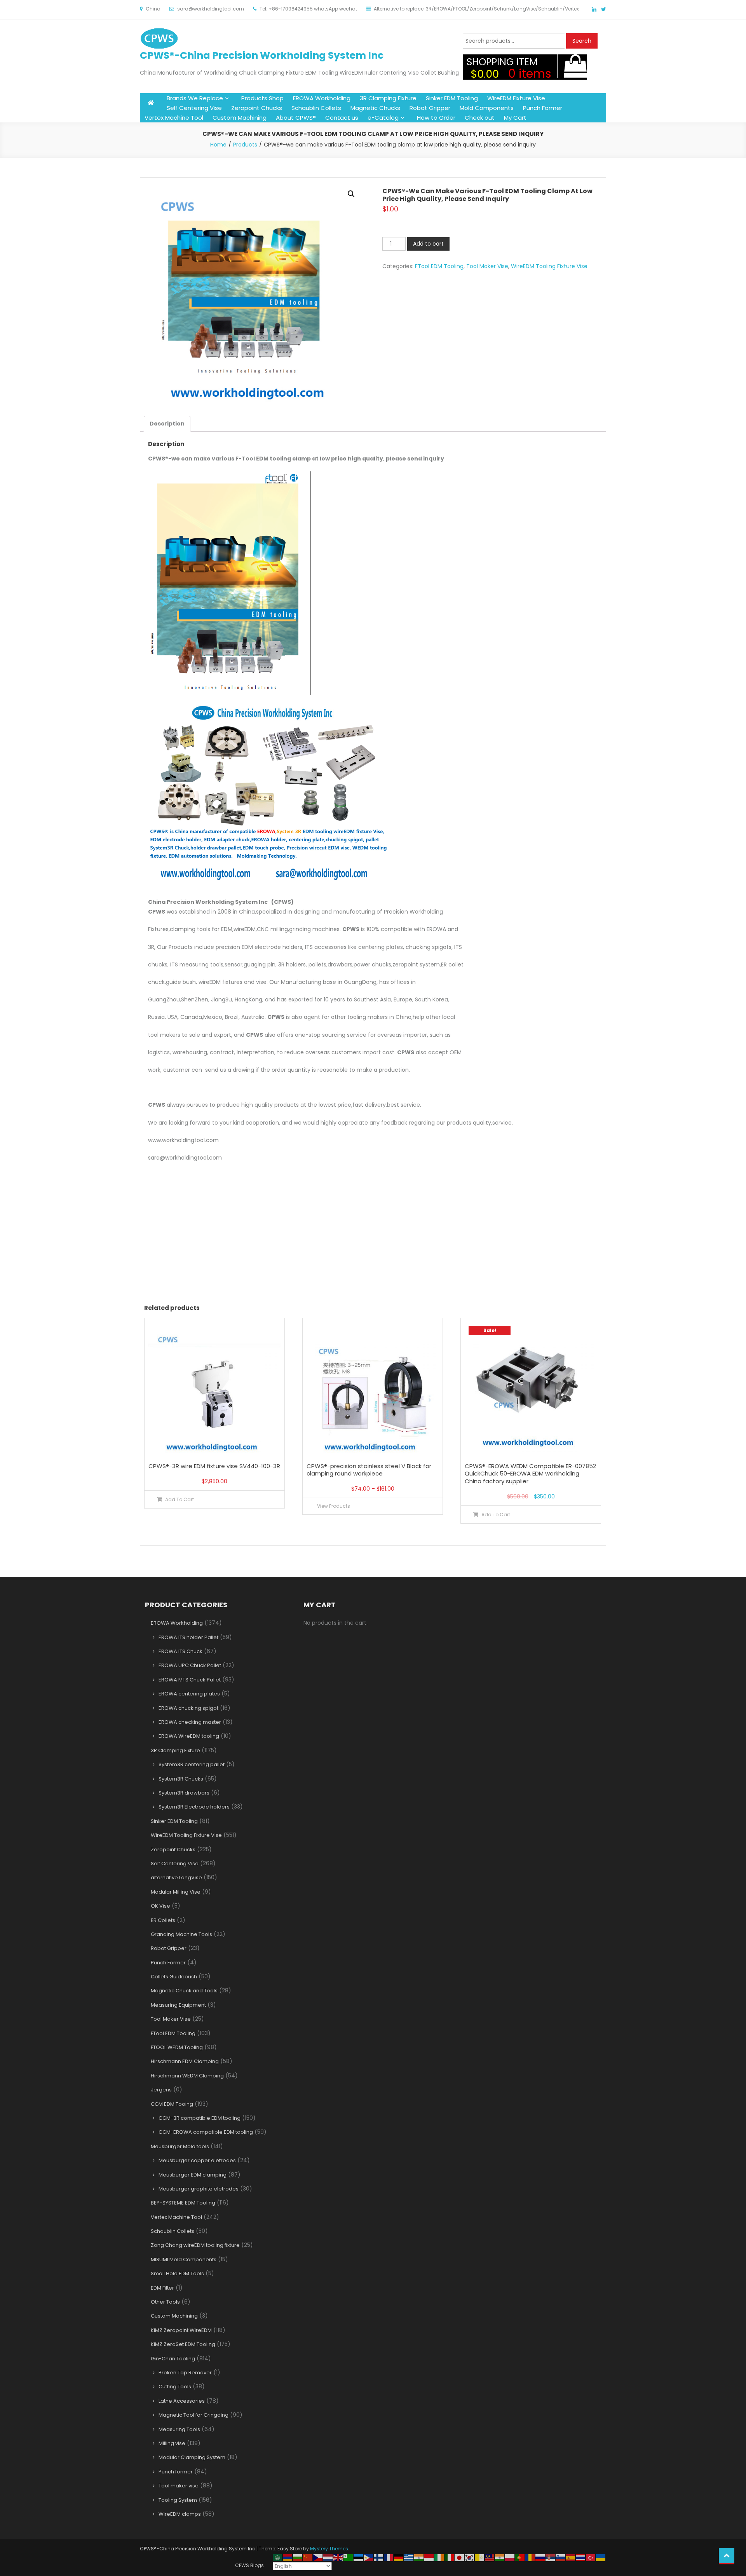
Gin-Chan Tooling (173, 2359)
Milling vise (172, 2443)
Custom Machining (240, 118)
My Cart (515, 118)
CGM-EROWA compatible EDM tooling (206, 2132)
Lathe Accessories (182, 2401)
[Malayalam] (500, 2557)
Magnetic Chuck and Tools (184, 1991)
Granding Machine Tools (181, 1934)
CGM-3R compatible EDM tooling (200, 2118)
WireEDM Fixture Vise (516, 98)
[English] (338, 2557)
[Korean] (470, 2557)
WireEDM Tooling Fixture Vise (549, 266)
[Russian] (540, 2557)
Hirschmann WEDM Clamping (187, 2076)
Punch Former (543, 108)
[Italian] (450, 2557)
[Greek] (409, 2557)
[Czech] (318, 2557)
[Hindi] (419, 2557)
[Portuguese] (520, 2557)
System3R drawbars (184, 1793)
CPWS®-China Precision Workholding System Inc (262, 55)
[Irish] (439, 2557)
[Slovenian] (561, 2557)
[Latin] (480, 2557)
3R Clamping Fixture (388, 98)
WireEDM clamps (180, 2514)
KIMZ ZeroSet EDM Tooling (183, 2344)
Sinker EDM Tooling (452, 98)
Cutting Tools (175, 2387)
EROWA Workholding (322, 98)
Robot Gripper (430, 108)
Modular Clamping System (192, 2457)
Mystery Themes (329, 2549)
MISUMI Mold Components (184, 2259)
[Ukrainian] (601, 2557)
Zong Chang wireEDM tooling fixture (195, 2245)
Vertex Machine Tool (174, 118)
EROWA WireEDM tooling (189, 1736)
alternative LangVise (176, 1877)
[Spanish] (571, 2557)
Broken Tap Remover (185, 2373)
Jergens (161, 2090)
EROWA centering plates (189, 1694)
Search (582, 41)
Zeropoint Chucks (257, 108)
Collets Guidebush (174, 1977)
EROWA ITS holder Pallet (188, 1637)
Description (167, 424)
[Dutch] (328, 2557)
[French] (389, 2557)
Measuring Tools (179, 2429)
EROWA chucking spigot (188, 1708)
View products (334, 1506)
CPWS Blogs (249, 2565)
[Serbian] (551, 2557)
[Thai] (581, 2557)
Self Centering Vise (194, 108)
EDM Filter (162, 2288)
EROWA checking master (190, 1722)
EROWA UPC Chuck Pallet (190, 1665)
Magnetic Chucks (375, 108)
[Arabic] (278, 2557)
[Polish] (510, 2557)
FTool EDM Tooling (439, 266)
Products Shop (262, 98)
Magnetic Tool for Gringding (193, 2415)
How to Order (436, 118)
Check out (480, 118)
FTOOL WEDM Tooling (177, 2047)
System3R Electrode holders (194, 1807)
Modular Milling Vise (176, 1892)
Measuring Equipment (178, 2005)
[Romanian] (530, 2557)
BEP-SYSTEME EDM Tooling (183, 2203)
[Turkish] (591, 2557)
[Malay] (490, 2557)
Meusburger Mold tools (180, 2146)
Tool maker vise (179, 2486)
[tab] (167, 424)
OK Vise (160, 1906)
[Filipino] (369, 2557)
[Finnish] (379, 2557)
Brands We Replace (195, 98)
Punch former (176, 2472)
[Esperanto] (349, 2557)
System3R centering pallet (192, 1764)
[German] (399, 2557)
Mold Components (487, 108)
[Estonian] (359, 2557)
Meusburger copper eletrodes (197, 2160)
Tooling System (178, 2500)
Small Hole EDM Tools (177, 2273)
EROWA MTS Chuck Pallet (190, 1680)
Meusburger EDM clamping (193, 2175)
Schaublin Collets (316, 108)
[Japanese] (460, 2557)
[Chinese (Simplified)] (308, 2557)
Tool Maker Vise (487, 266)
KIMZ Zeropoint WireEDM (181, 2330)
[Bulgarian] (298, 2557)
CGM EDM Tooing (172, 2104)
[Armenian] (288, 2557)
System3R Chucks (181, 1779)
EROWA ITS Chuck (180, 1651)
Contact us (342, 118)
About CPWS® (296, 118)
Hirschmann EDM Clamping (185, 2061)
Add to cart (428, 244)
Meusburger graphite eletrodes (199, 2189)
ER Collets (163, 1920)
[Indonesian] (429, 2557)
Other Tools (165, 2302)
